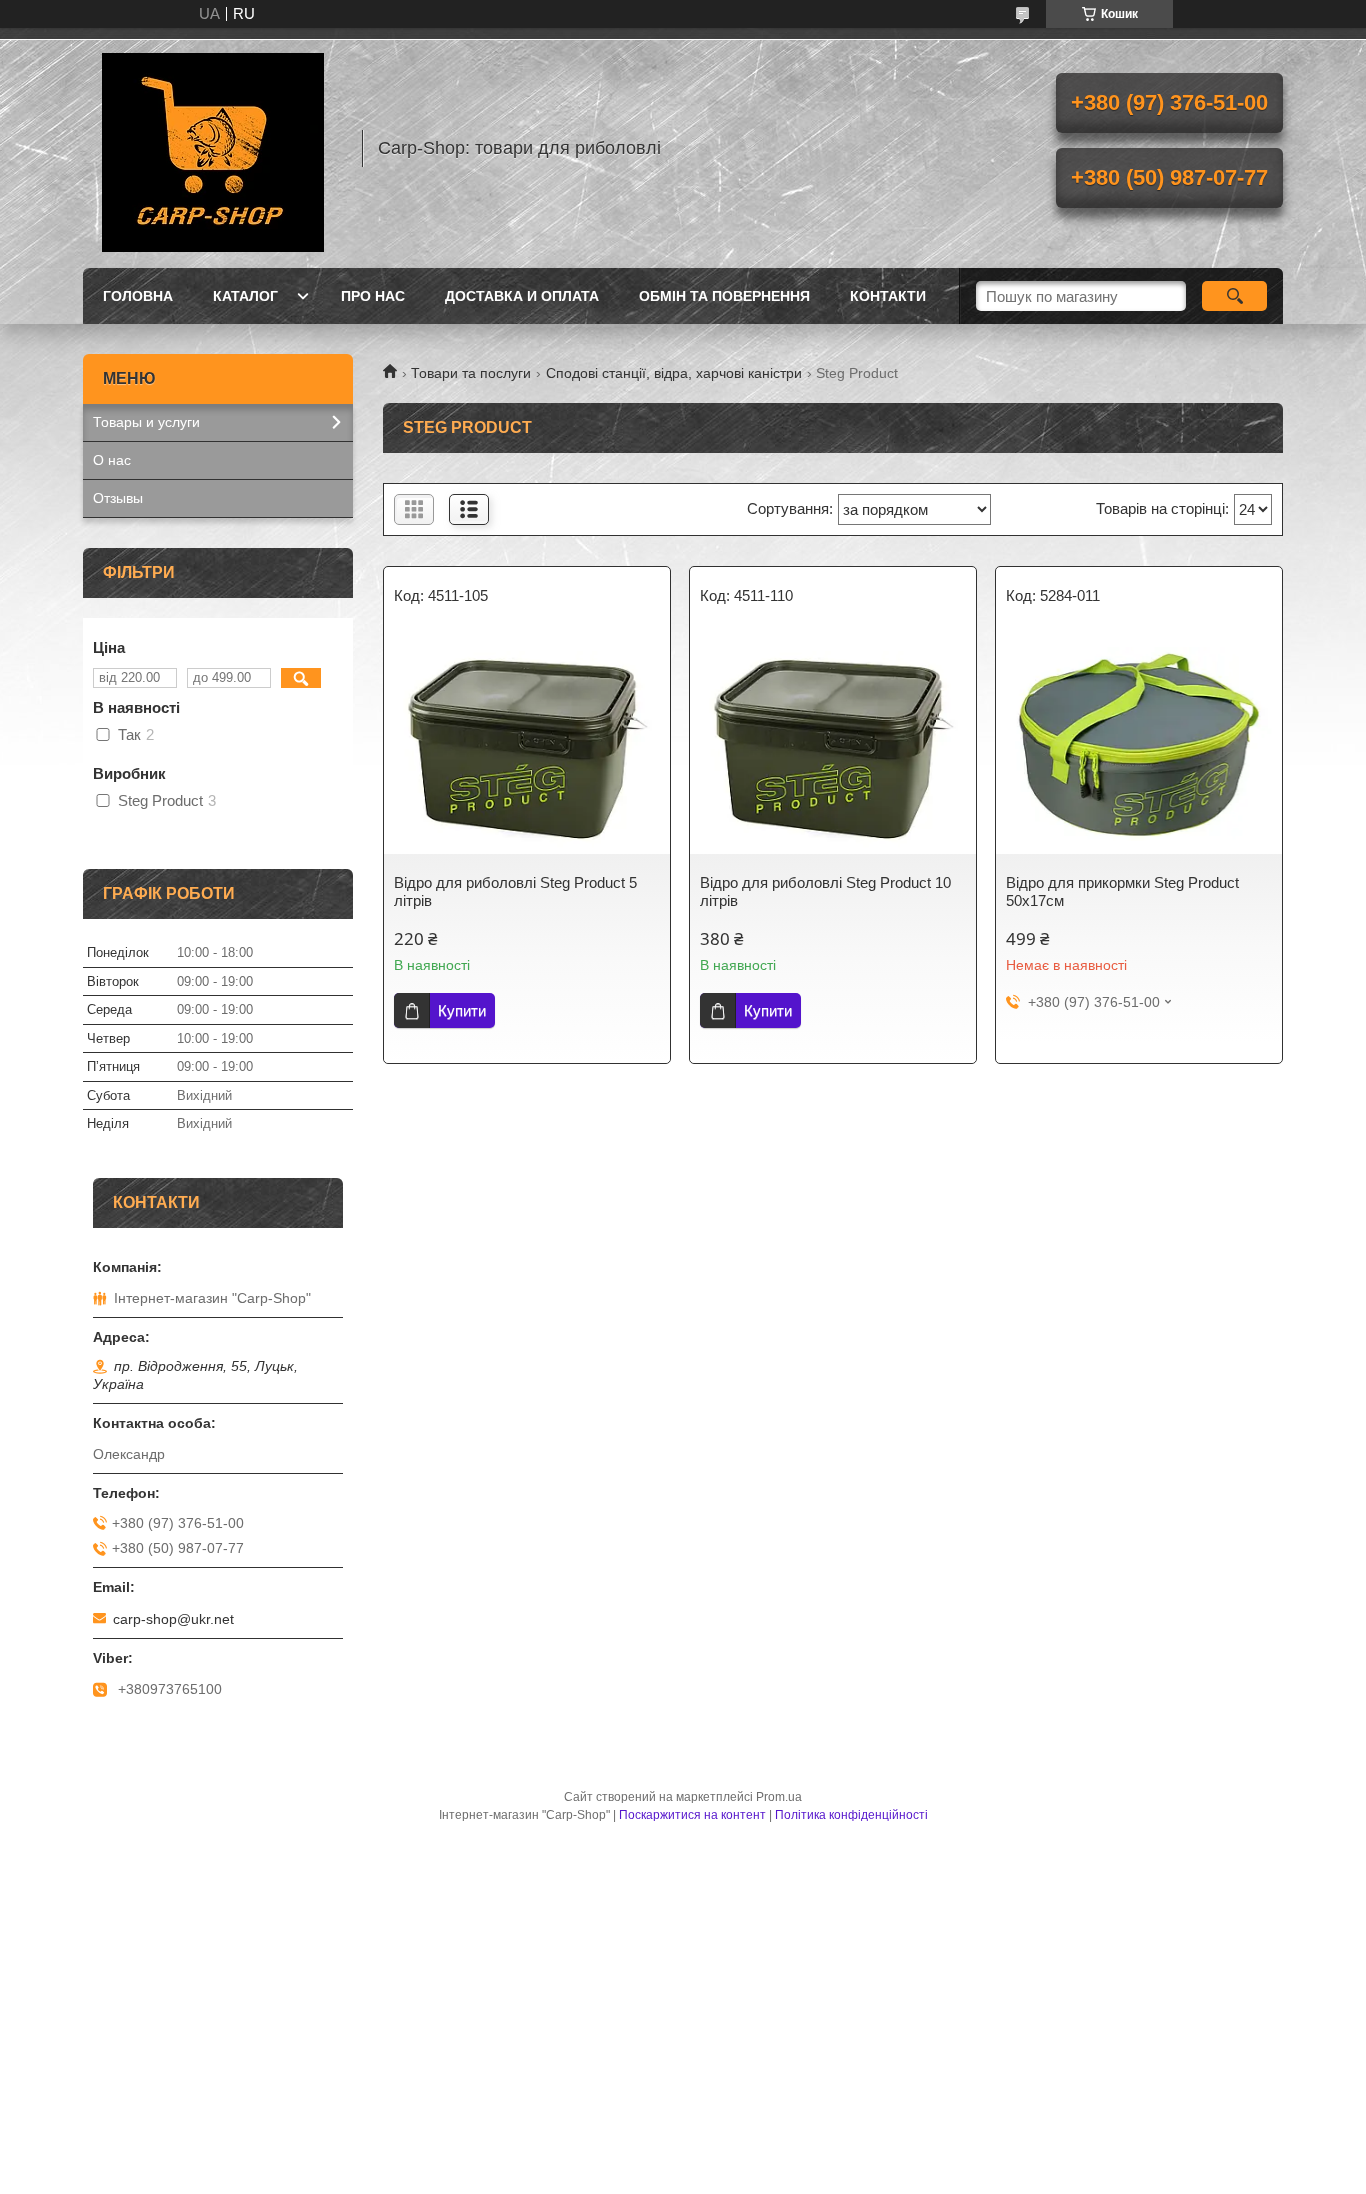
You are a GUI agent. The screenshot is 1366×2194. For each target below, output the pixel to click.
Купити (462, 1010)
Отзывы (118, 498)
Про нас (373, 296)
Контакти (888, 296)
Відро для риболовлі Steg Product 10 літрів (825, 891)
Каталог (245, 296)
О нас (112, 460)
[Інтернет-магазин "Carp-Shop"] (213, 148)
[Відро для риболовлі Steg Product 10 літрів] (833, 744)
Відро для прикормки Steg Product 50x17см (1122, 891)
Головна (138, 296)
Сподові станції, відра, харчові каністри (674, 373)
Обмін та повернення (724, 296)
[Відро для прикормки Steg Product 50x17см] (1139, 744)
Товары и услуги (146, 422)
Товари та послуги (471, 373)
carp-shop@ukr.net (173, 1619)
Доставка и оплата (522, 296)
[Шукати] (1234, 296)
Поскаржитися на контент (692, 1815)
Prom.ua (779, 1797)
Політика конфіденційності (851, 1815)
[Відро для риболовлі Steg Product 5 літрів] (527, 744)
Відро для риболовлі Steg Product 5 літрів (515, 891)
